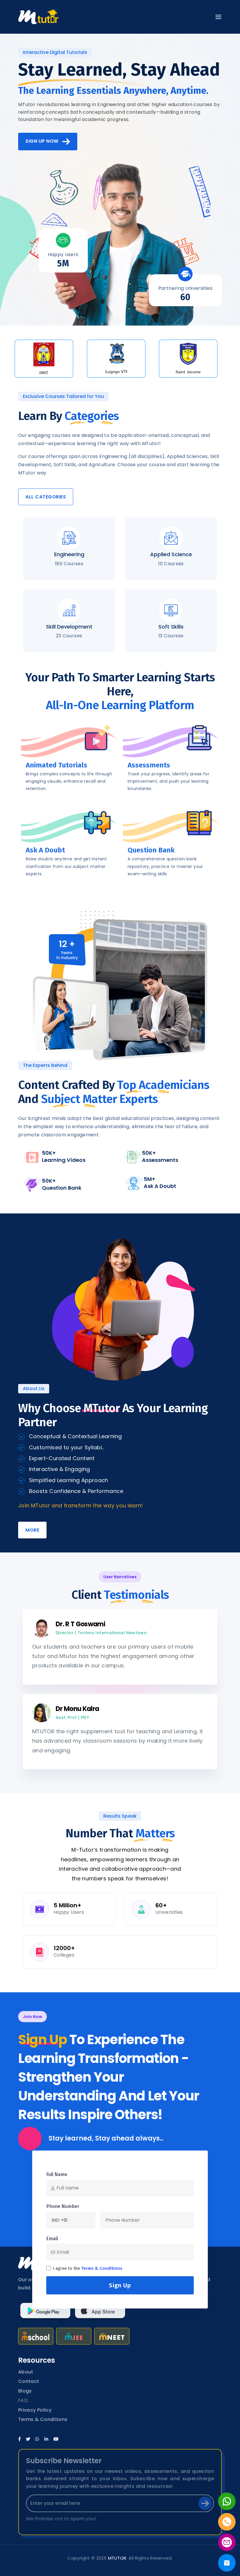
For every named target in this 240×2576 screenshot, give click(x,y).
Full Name (57, 2174)
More (32, 1530)
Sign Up (120, 2285)
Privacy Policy (35, 2410)
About (26, 2372)
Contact (29, 2381)
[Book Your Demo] (227, 2563)
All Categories (46, 497)
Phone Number (63, 2206)
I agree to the (88, 2268)
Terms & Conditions (102, 2268)
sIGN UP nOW (44, 141)
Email (52, 2239)
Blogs (25, 2391)
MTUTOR (117, 2558)
